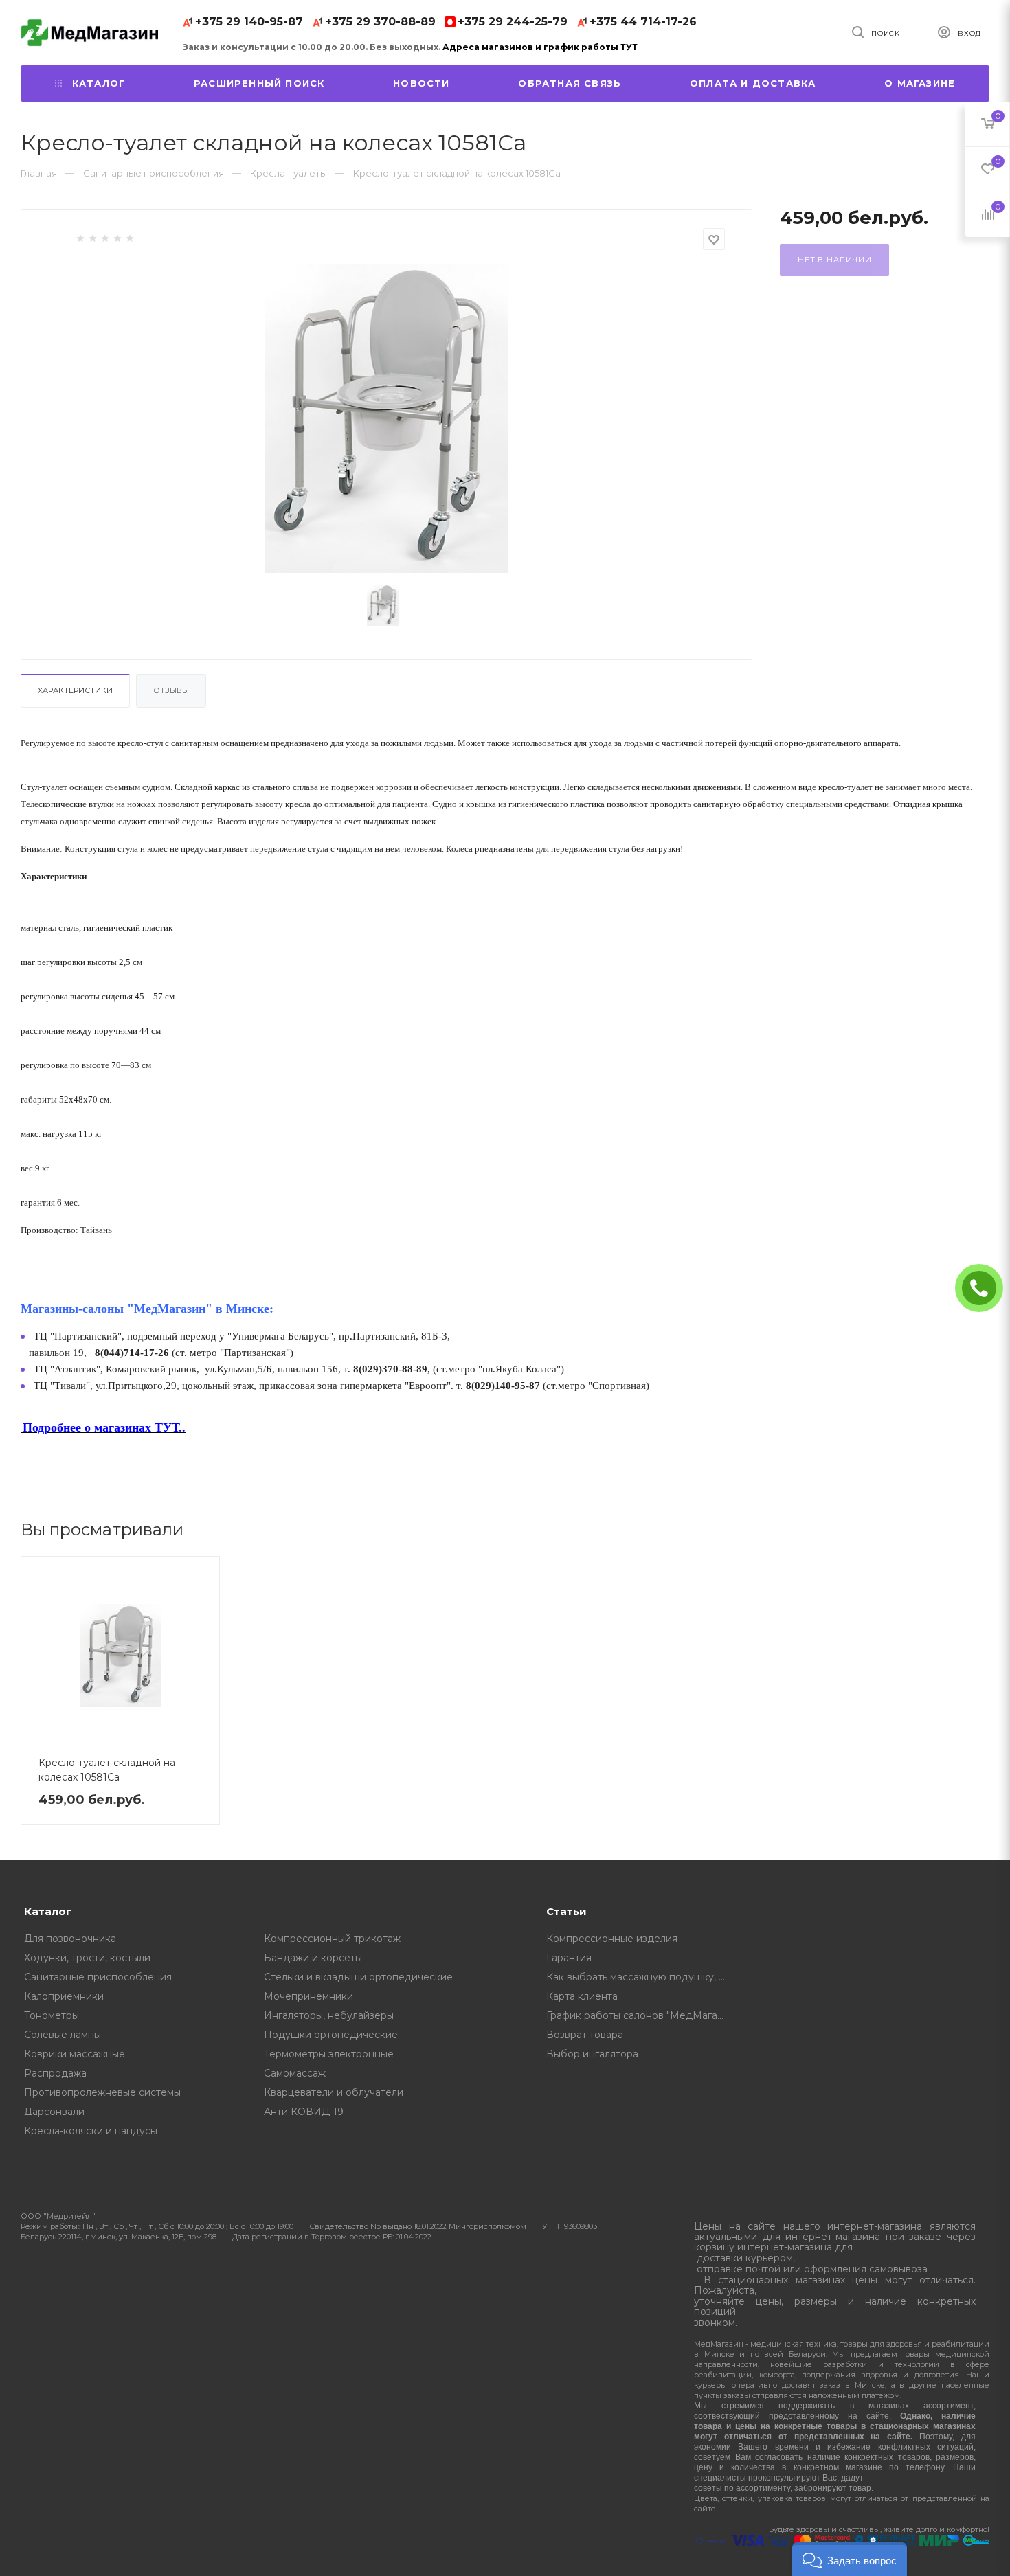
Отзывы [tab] (171, 690)
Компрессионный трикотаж (332, 1939)
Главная (39, 173)
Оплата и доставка (753, 83)
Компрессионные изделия (612, 1939)
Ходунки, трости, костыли (87, 1958)
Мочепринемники (308, 1996)
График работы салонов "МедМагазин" (640, 2015)
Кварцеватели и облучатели (334, 2092)
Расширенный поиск (259, 83)
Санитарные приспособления (98, 1977)
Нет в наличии (834, 260)
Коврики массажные (75, 2054)
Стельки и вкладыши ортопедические (358, 1977)
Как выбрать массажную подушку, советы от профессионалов (640, 1977)
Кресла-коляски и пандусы (91, 2131)
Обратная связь (570, 83)
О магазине (920, 83)
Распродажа (55, 2073)
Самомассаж (295, 2073)
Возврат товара (585, 2035)
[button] (850, 2559)
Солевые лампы (63, 2035)
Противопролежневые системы (102, 2092)
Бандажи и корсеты (313, 1958)
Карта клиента (582, 1996)
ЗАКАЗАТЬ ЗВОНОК (985, 1288)
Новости (421, 83)
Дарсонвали (54, 2112)
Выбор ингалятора (592, 2054)
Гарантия (569, 1958)
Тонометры (52, 2015)
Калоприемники (64, 1996)
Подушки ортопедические (331, 2035)
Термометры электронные (329, 2054)
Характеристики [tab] (75, 690)
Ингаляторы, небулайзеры (329, 2015)
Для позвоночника (70, 1939)
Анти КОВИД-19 (304, 2112)
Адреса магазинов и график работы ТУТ (540, 47)
